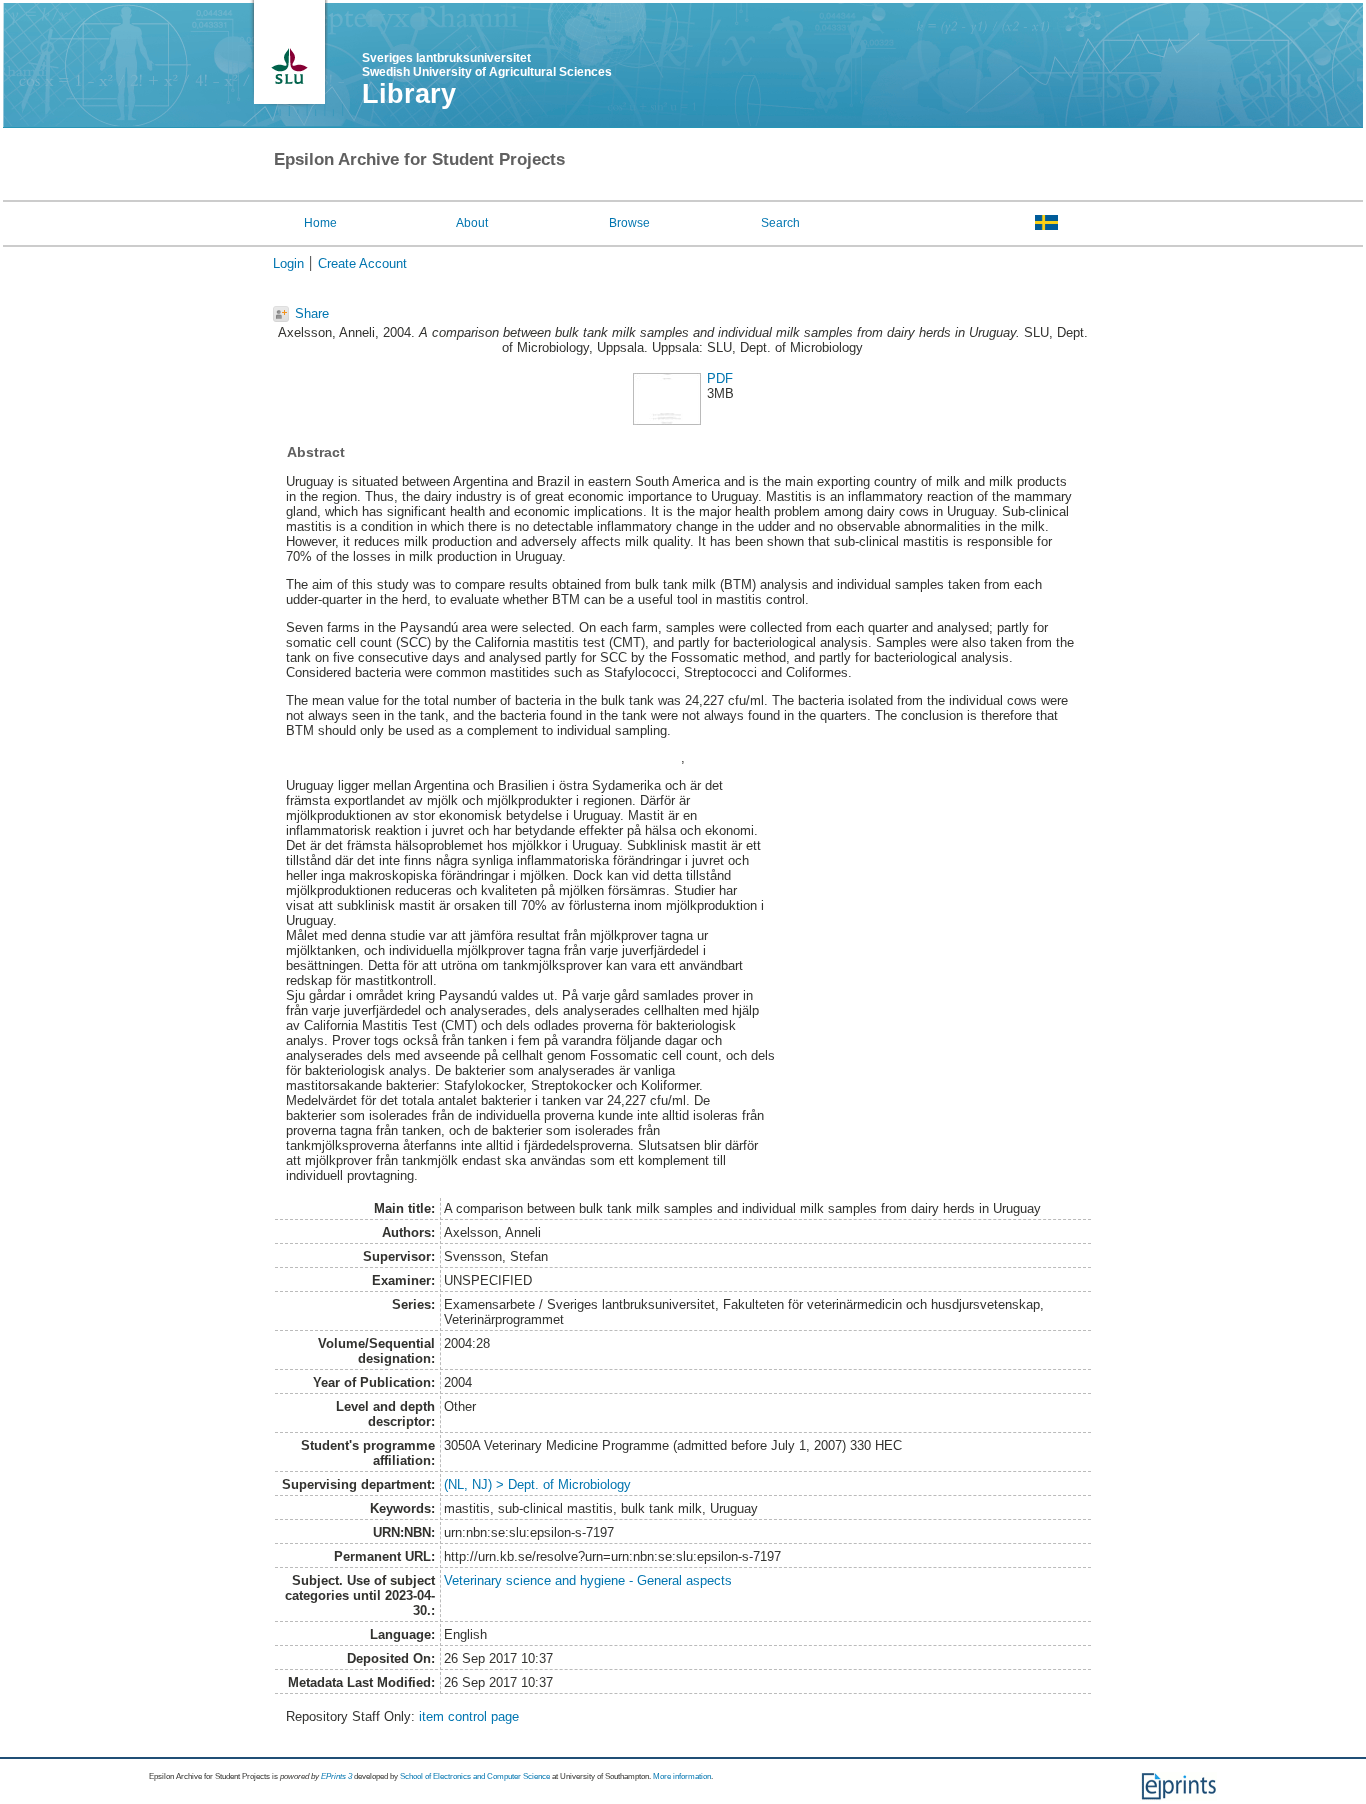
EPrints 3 (336, 1776)
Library (409, 94)
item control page (469, 1716)
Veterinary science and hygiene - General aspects (588, 1580)
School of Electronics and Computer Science (475, 1776)
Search (780, 223)
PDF (720, 378)
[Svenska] (1046, 222)
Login (288, 263)
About (472, 223)
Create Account (362, 263)
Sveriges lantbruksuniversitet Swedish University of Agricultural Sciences (487, 65)
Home (320, 223)
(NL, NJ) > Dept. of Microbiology (537, 1484)
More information (682, 1776)
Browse (629, 223)
